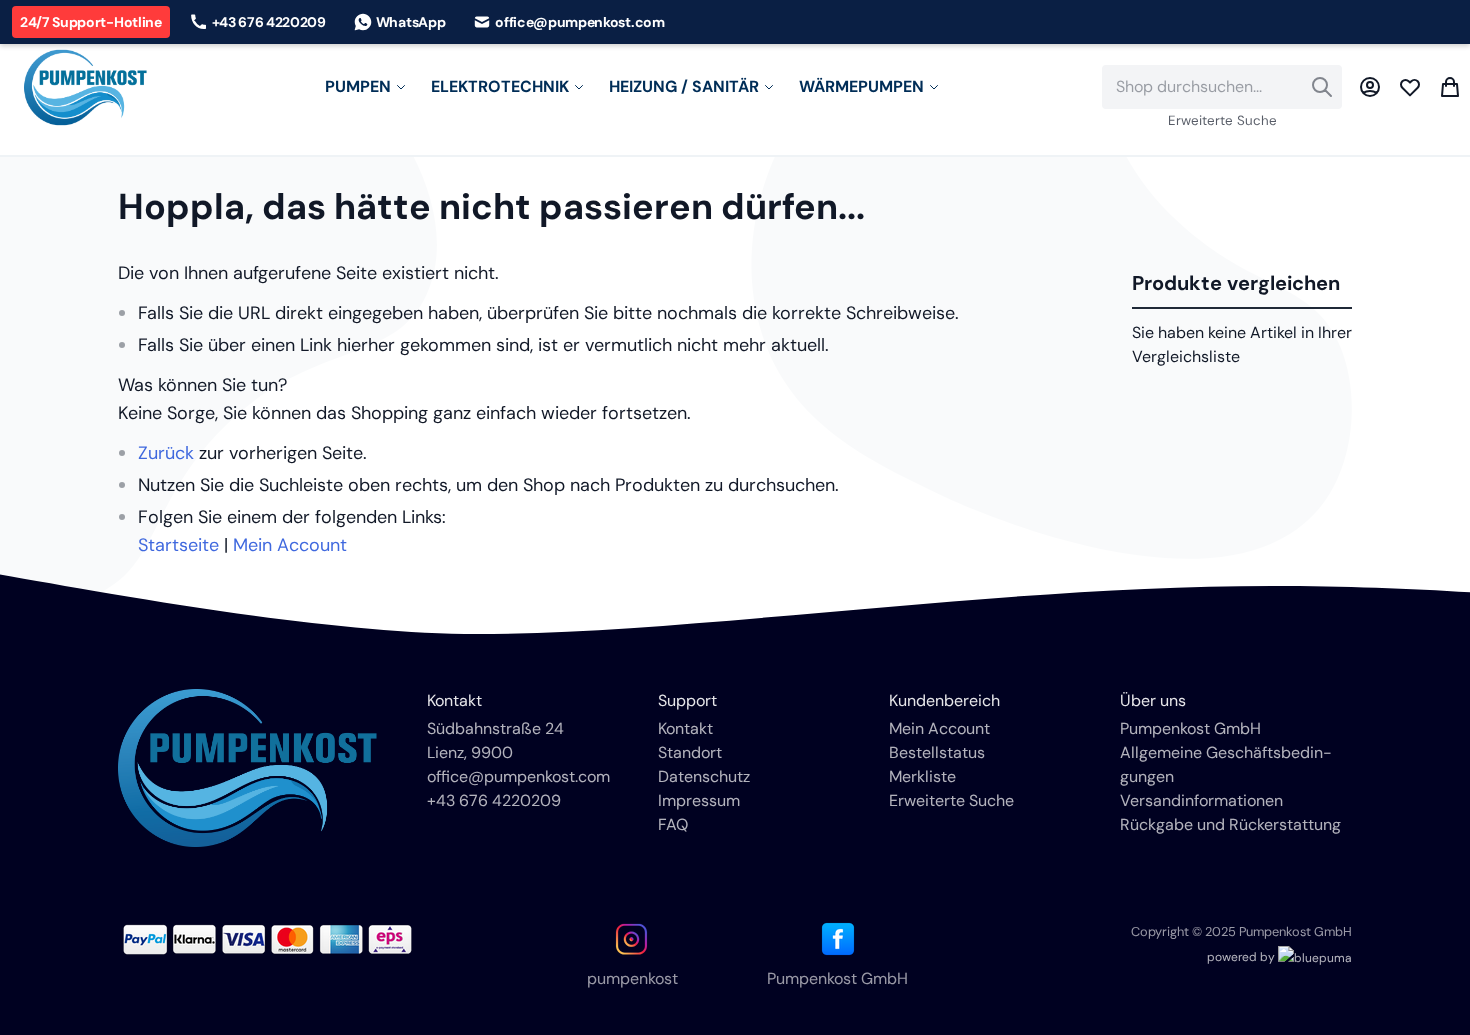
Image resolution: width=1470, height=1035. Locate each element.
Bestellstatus (937, 752)
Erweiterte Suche (1222, 120)
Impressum (699, 800)
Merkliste (922, 776)
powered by (1242, 957)
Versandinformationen (1201, 800)
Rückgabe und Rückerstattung (1230, 824)
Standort (690, 752)
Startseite (178, 545)
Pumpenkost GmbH (1190, 728)
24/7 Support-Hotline (91, 22)
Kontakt (685, 728)
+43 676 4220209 (494, 800)
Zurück (166, 453)
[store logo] (85, 87)
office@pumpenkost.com (518, 776)
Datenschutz (704, 776)
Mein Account (290, 545)
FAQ (673, 824)
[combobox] (1222, 87)
